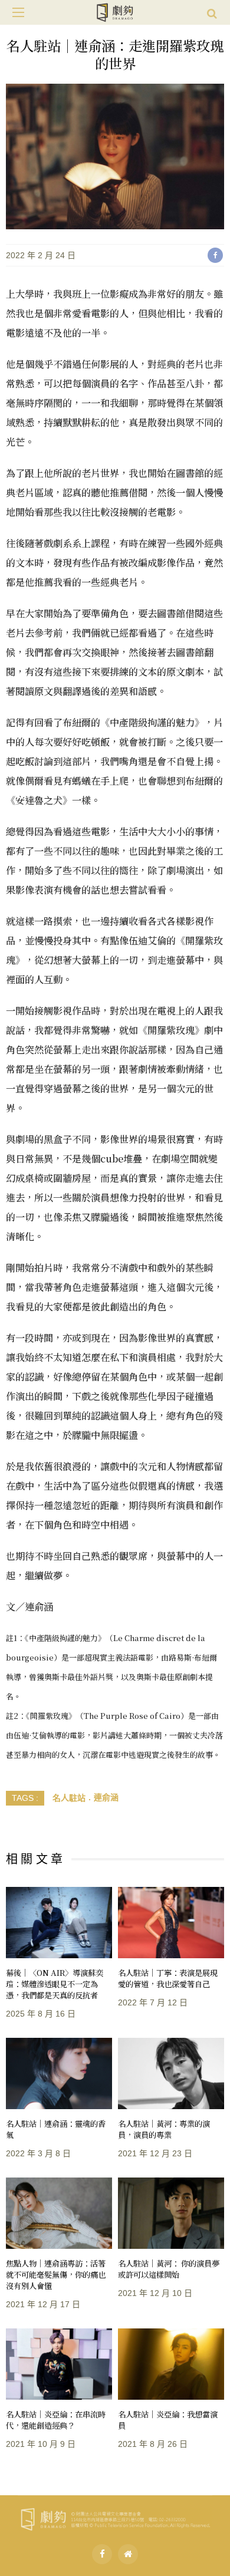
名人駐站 (69, 1797)
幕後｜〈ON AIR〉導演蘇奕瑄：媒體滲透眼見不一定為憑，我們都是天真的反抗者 (55, 1984)
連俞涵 (106, 1797)
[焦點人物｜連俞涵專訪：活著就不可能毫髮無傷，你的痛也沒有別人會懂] (59, 2213)
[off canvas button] (18, 12)
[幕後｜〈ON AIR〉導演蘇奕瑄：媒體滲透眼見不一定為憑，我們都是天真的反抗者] (59, 1923)
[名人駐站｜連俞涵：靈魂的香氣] (59, 2073)
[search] (212, 12)
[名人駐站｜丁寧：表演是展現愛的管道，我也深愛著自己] (171, 1923)
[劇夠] (115, 2518)
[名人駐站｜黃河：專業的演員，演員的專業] (171, 2073)
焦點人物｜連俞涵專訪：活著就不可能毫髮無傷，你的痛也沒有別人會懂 (56, 2274)
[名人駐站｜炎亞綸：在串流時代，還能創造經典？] (59, 2364)
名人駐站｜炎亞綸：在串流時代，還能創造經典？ (56, 2420)
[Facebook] (102, 2554)
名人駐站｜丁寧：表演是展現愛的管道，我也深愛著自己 (168, 1978)
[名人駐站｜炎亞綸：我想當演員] (171, 2364)
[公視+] (128, 2554)
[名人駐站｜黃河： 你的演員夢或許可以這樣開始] (171, 2213)
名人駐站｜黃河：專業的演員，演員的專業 (164, 2129)
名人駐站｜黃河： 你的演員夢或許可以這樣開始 (169, 2269)
